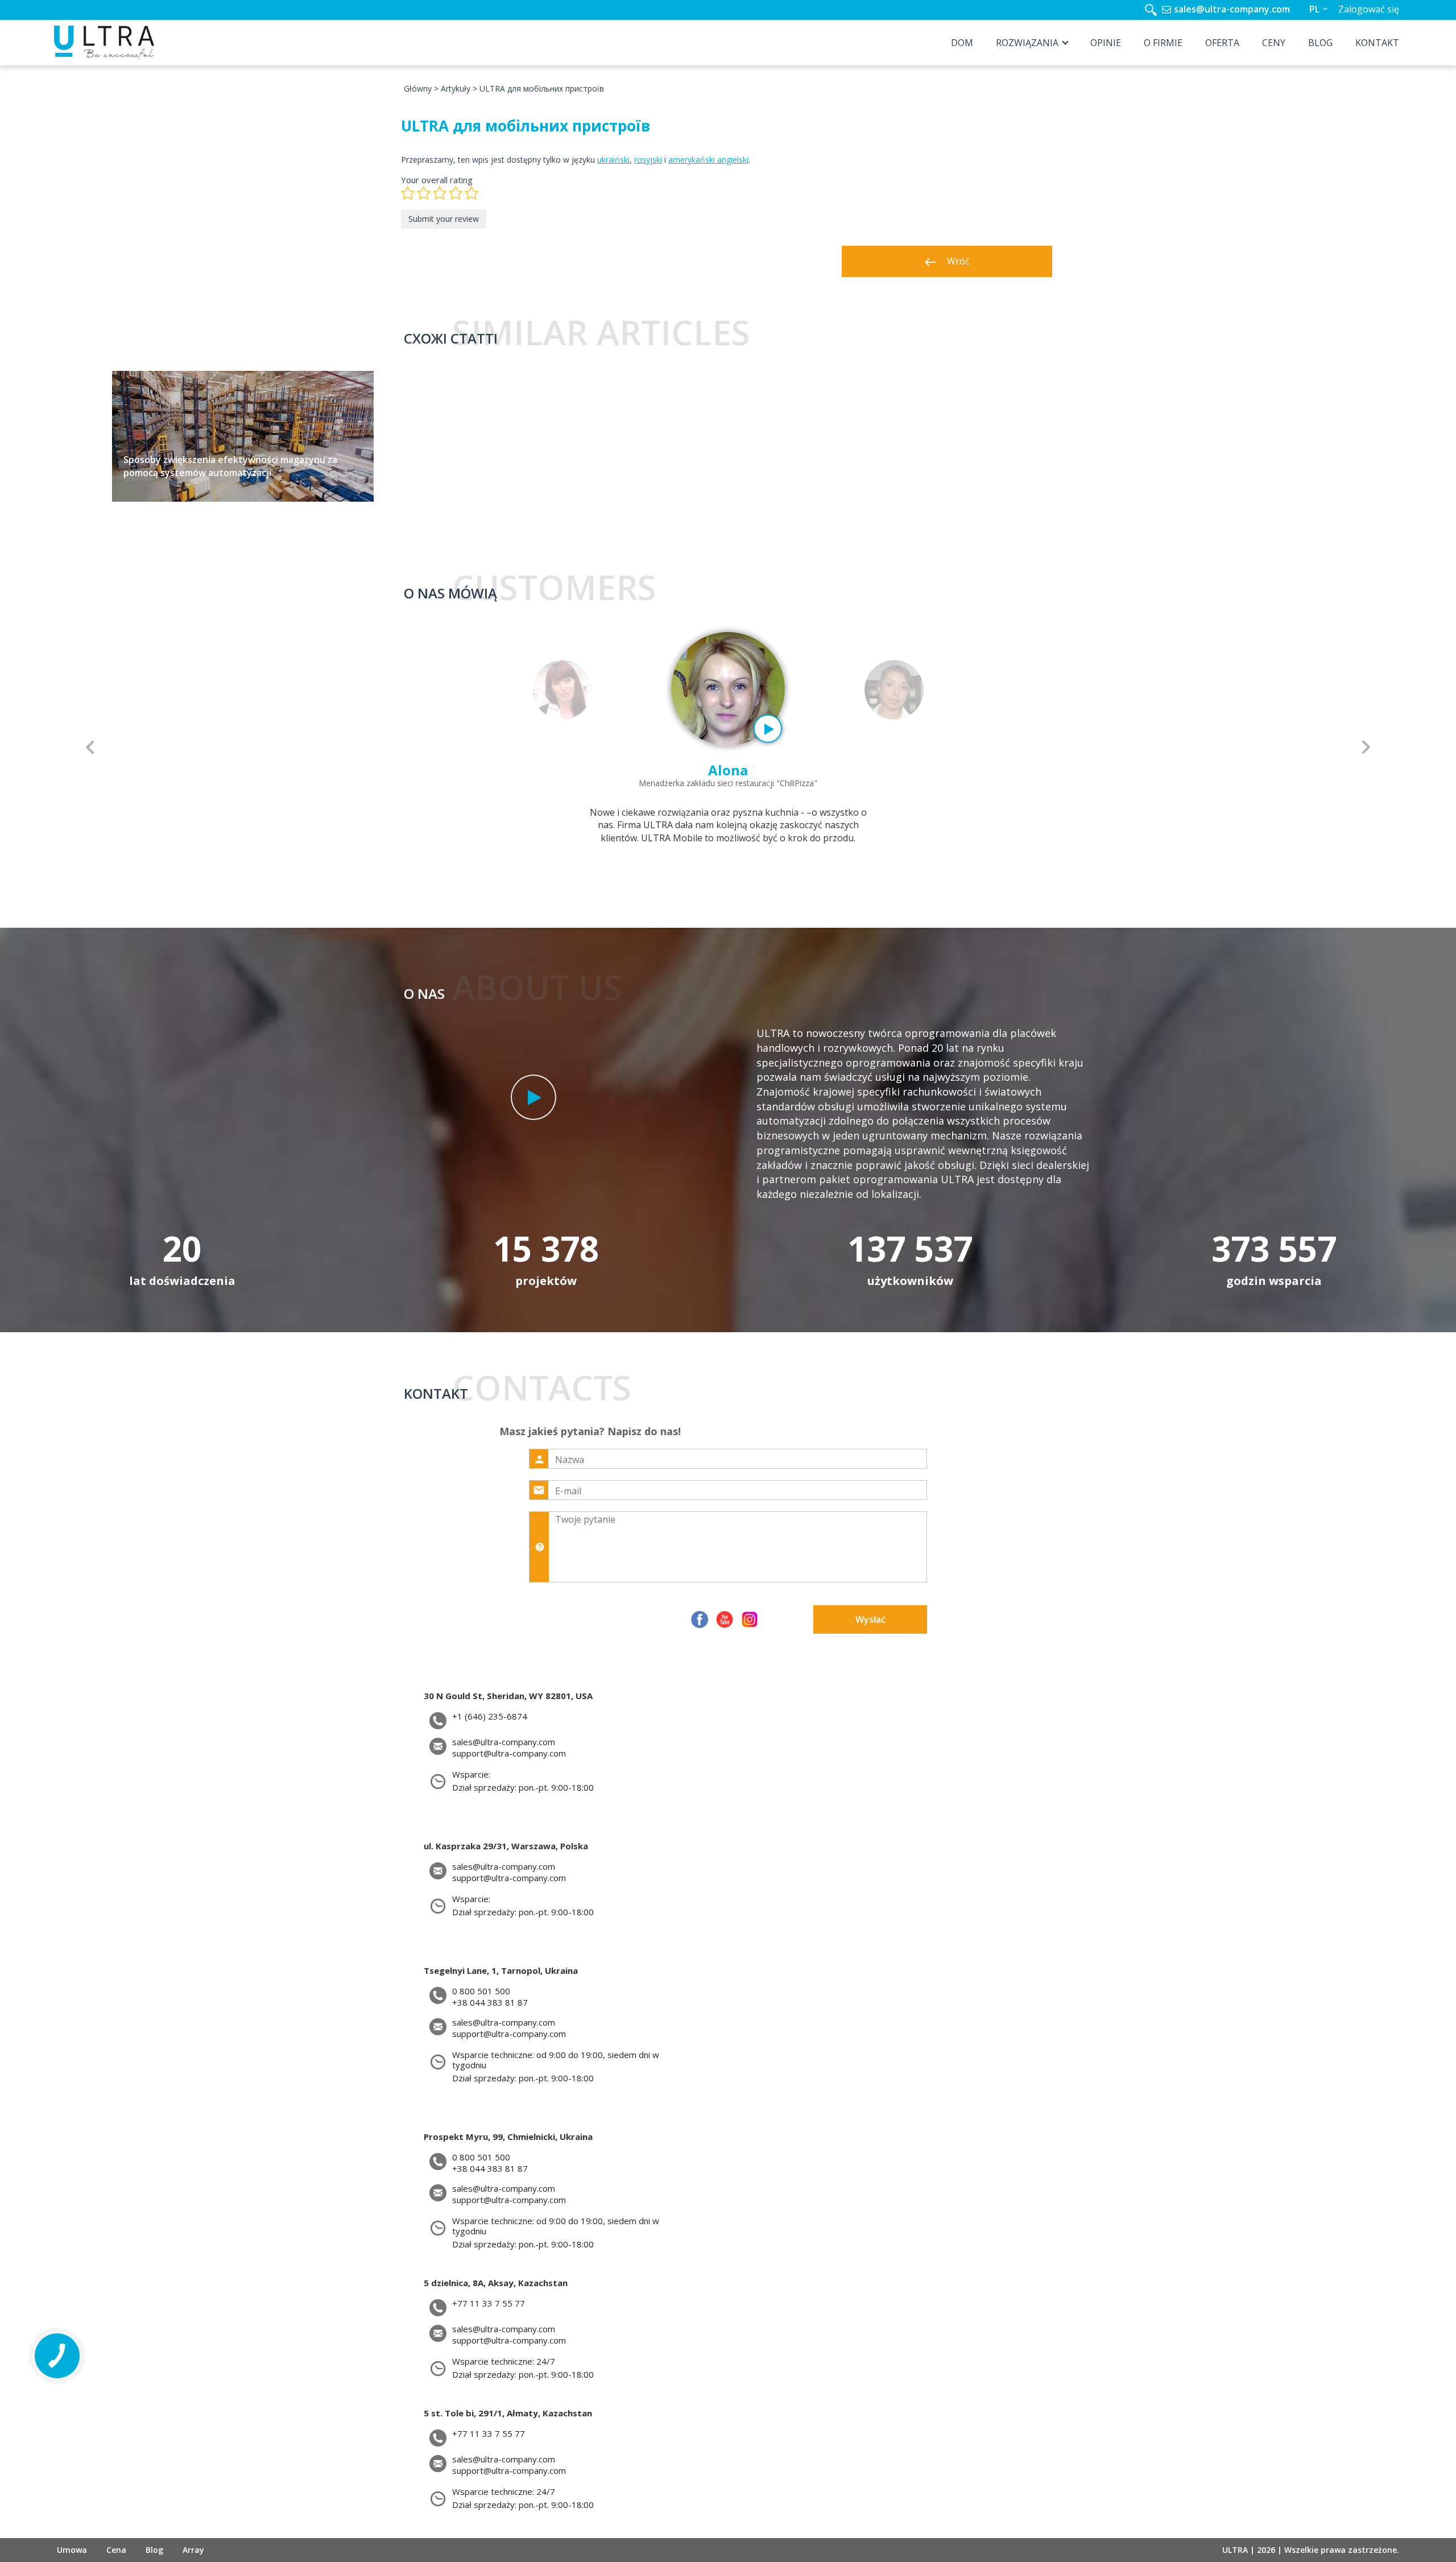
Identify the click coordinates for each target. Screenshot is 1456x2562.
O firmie (1163, 43)
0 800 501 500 (481, 1991)
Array (193, 2550)
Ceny (1274, 43)
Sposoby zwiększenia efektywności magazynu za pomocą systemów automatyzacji (230, 466)
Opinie (1106, 43)
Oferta (1222, 43)
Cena (116, 2550)
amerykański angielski (708, 160)
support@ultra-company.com (509, 1753)
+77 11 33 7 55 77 (489, 2303)
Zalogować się (1369, 9)
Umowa (72, 2550)
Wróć (958, 261)
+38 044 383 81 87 (490, 2003)
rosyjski (648, 160)
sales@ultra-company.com (1232, 9)
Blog (1320, 43)
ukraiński (613, 160)
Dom (962, 43)
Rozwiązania (1027, 43)
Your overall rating (437, 180)
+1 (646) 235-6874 (490, 1716)
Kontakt (1377, 43)
